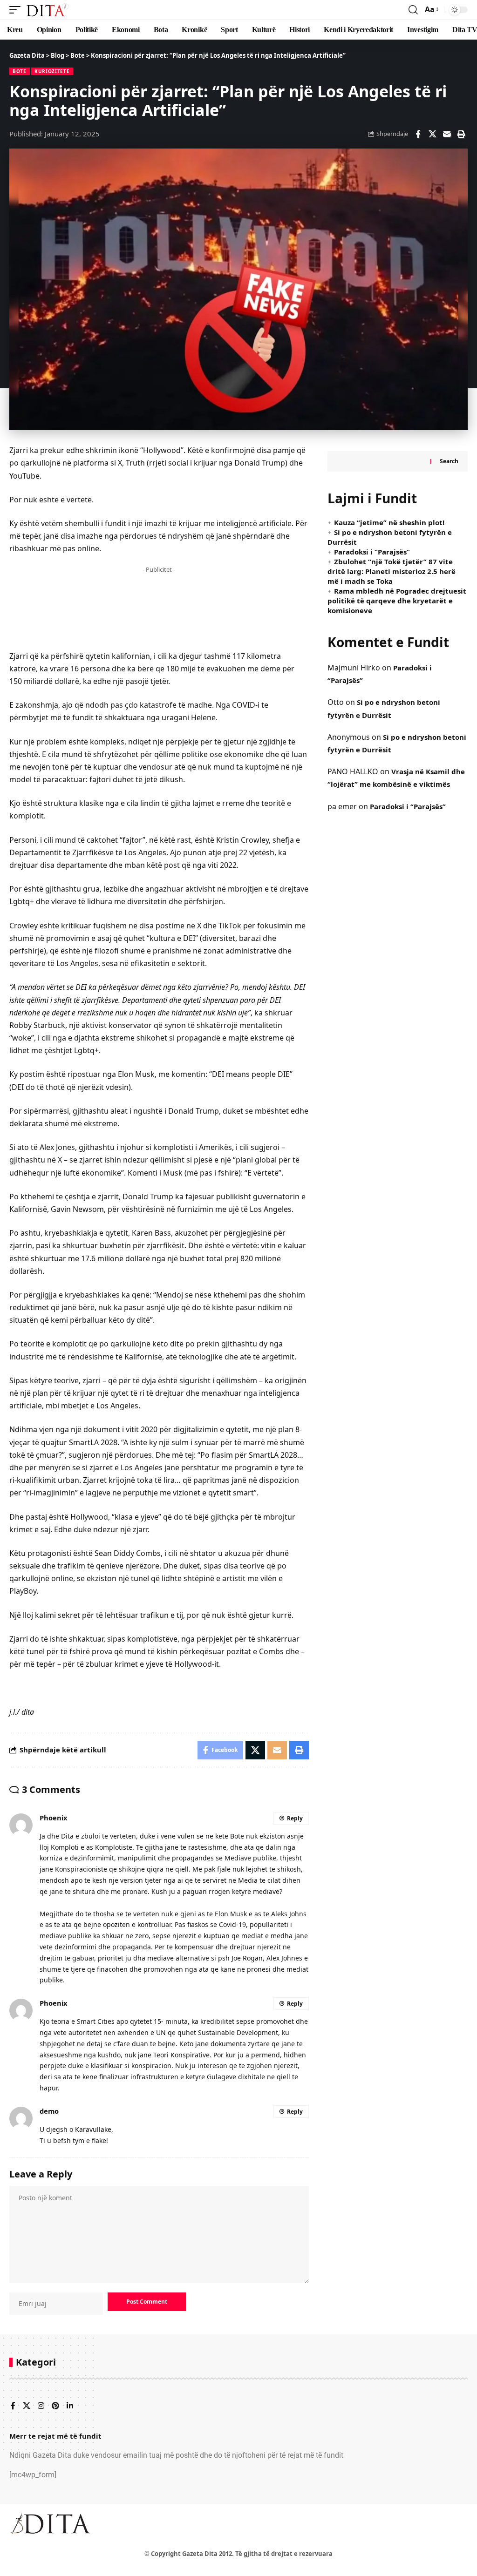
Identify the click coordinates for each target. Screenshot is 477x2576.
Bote (20, 71)
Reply (295, 1818)
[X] (27, 2406)
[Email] (447, 134)
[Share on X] (432, 134)
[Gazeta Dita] (47, 10)
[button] (17, 10)
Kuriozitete (52, 71)
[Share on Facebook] (418, 134)
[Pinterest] (55, 2406)
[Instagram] (41, 2406)
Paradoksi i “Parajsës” (372, 552)
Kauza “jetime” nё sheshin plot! (389, 522)
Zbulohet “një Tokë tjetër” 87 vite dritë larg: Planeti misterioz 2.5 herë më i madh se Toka (392, 571)
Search (449, 461)
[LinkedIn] (70, 2406)
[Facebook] (13, 2406)
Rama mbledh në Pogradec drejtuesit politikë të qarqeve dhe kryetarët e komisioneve (397, 601)
